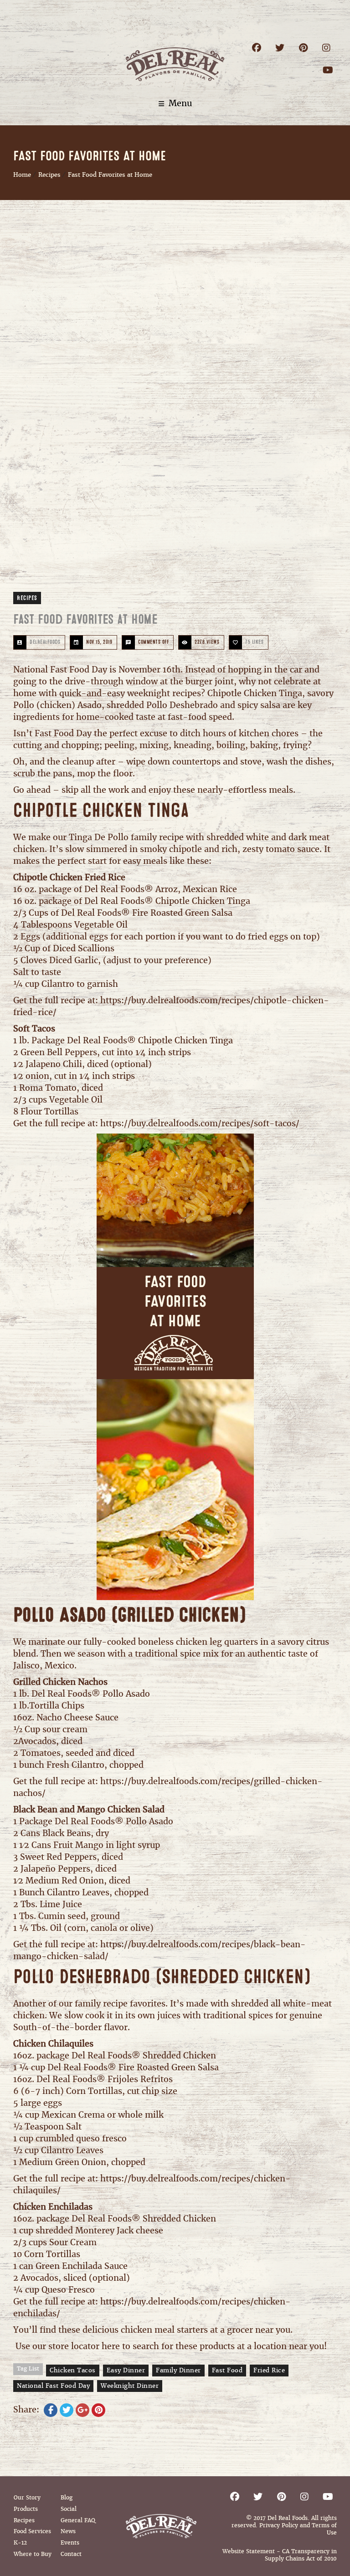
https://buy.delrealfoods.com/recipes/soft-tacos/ (200, 1123)
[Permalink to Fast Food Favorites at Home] (175, 407)
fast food (227, 2370)
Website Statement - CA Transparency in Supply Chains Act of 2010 (280, 2555)
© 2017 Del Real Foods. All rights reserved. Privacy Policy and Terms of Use (284, 2525)
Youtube (328, 70)
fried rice (269, 2370)
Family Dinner (178, 2370)
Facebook (257, 48)
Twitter (280, 48)
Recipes (49, 175)
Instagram (327, 48)
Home (22, 175)
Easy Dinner (126, 2370)
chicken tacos (73, 2370)
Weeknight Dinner (130, 2386)
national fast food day (53, 2386)
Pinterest (303, 48)
